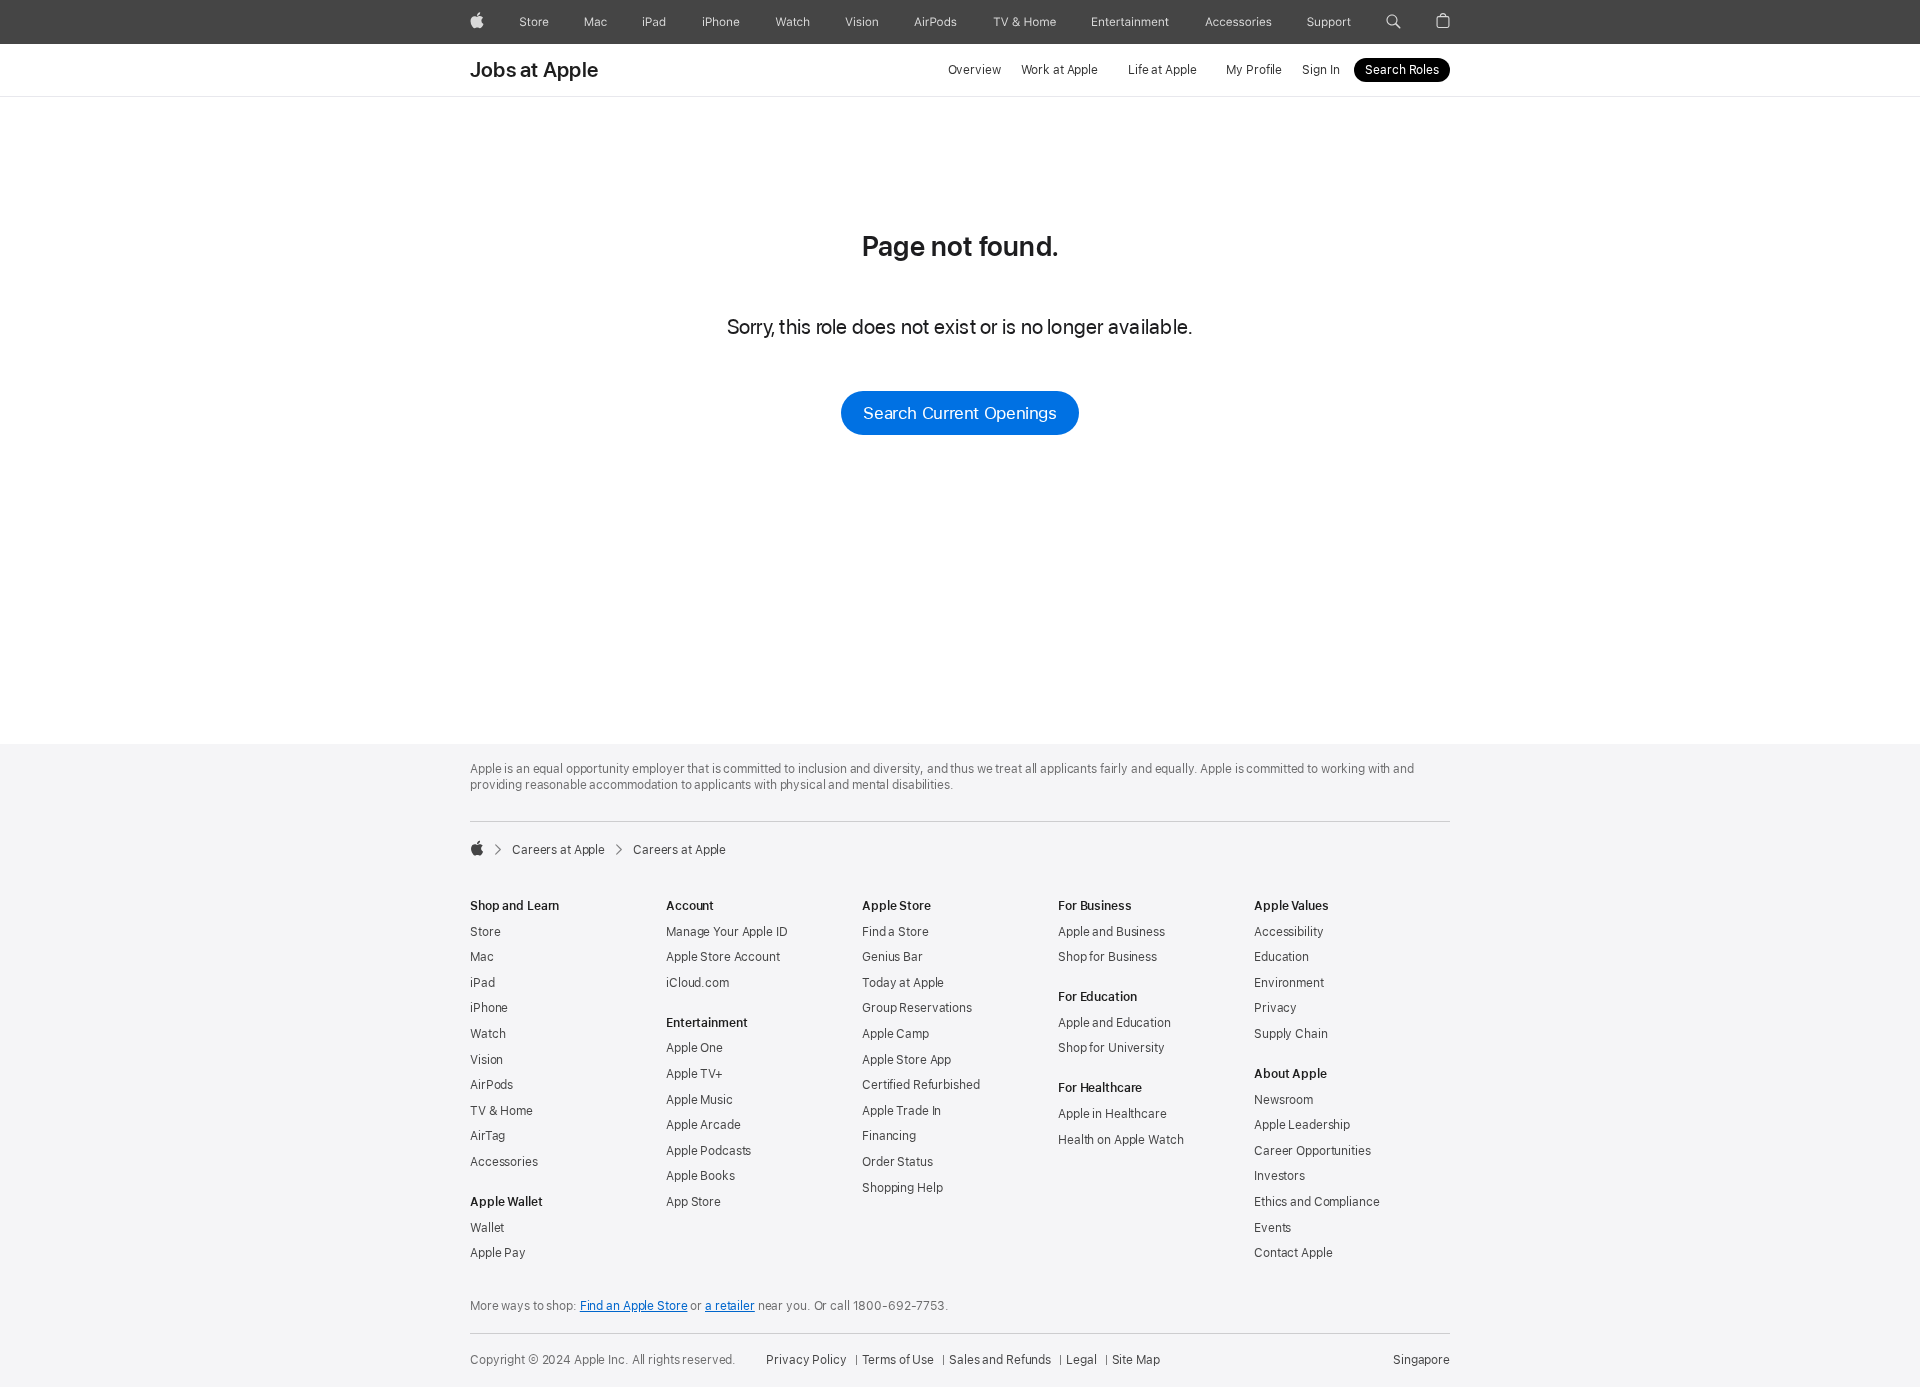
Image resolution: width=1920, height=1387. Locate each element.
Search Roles (1402, 70)
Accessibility (1288, 932)
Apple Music (699, 1100)
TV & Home (501, 1111)
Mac (482, 957)
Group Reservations (917, 1008)
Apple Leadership (1302, 1125)
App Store (693, 1202)
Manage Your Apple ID (727, 932)
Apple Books (700, 1176)
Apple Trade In (901, 1111)
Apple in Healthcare (1112, 1114)
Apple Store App (906, 1060)
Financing (889, 1136)
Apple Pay (498, 1253)
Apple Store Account (723, 957)
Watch (487, 1034)
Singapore (1421, 1360)
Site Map (1136, 1360)
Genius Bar (892, 957)
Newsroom (1283, 1100)
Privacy (1275, 1008)
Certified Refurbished (920, 1085)
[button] (1393, 22)
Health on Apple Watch (1120, 1140)
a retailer (730, 1306)
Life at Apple (1162, 70)
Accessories (504, 1162)
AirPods (491, 1085)
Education (1281, 957)
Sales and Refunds (1000, 1360)
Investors (1279, 1176)
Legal (1081, 1360)
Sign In (1320, 70)
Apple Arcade (703, 1125)
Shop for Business (1107, 957)
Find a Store (895, 932)
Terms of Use (898, 1360)
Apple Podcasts (708, 1151)
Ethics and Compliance (1316, 1202)
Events (1272, 1228)
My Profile (1254, 70)
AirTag (487, 1136)
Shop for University (1111, 1048)
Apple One (694, 1048)
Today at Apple (903, 983)
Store (485, 932)
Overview (974, 70)
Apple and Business (1111, 932)
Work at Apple (1059, 70)
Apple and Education (1114, 1023)
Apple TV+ (694, 1074)
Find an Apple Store (634, 1306)
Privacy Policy (806, 1360)
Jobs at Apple (534, 70)
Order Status (897, 1162)
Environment (1289, 983)
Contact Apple (1293, 1253)
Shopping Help (902, 1188)
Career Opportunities (1312, 1151)
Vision (486, 1060)
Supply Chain (1291, 1034)
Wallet (487, 1228)
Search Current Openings (959, 413)
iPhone (489, 1008)
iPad (482, 983)
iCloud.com (697, 983)
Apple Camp (895, 1034)
